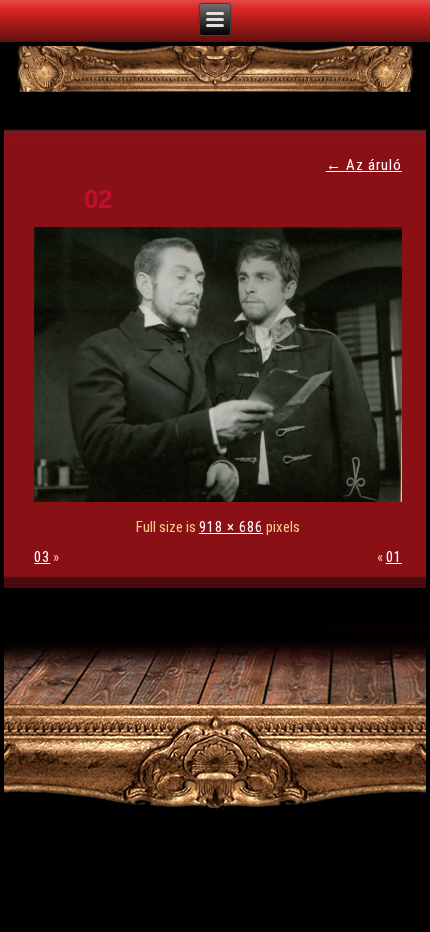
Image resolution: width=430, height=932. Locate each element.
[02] (222, 497)
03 (42, 557)
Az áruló (364, 165)
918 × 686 (231, 527)
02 (98, 199)
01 (394, 557)
